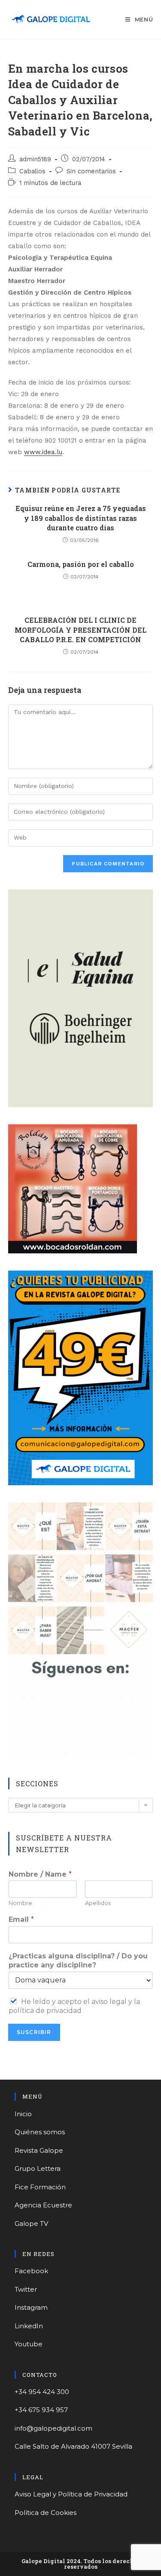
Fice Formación (40, 2187)
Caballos (32, 171)
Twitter (26, 2289)
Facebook (31, 2271)
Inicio (23, 2114)
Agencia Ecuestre (43, 2205)
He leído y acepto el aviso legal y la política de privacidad (74, 2006)
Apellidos (98, 1903)
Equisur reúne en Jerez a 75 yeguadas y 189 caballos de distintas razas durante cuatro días (81, 518)
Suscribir (34, 2032)
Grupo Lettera (38, 2168)
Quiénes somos (40, 2132)
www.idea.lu (43, 452)
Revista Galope (39, 2150)
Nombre (20, 1903)
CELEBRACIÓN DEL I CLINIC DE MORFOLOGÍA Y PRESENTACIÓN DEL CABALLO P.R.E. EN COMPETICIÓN (80, 630)
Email (21, 1919)
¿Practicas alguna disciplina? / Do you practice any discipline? (78, 1960)
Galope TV (31, 2224)
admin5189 (35, 159)
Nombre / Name (40, 1874)
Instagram (31, 2307)
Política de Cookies (46, 2513)
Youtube (29, 2344)
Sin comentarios (91, 171)
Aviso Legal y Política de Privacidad (71, 2494)
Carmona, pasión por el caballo (81, 564)
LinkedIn (29, 2326)
